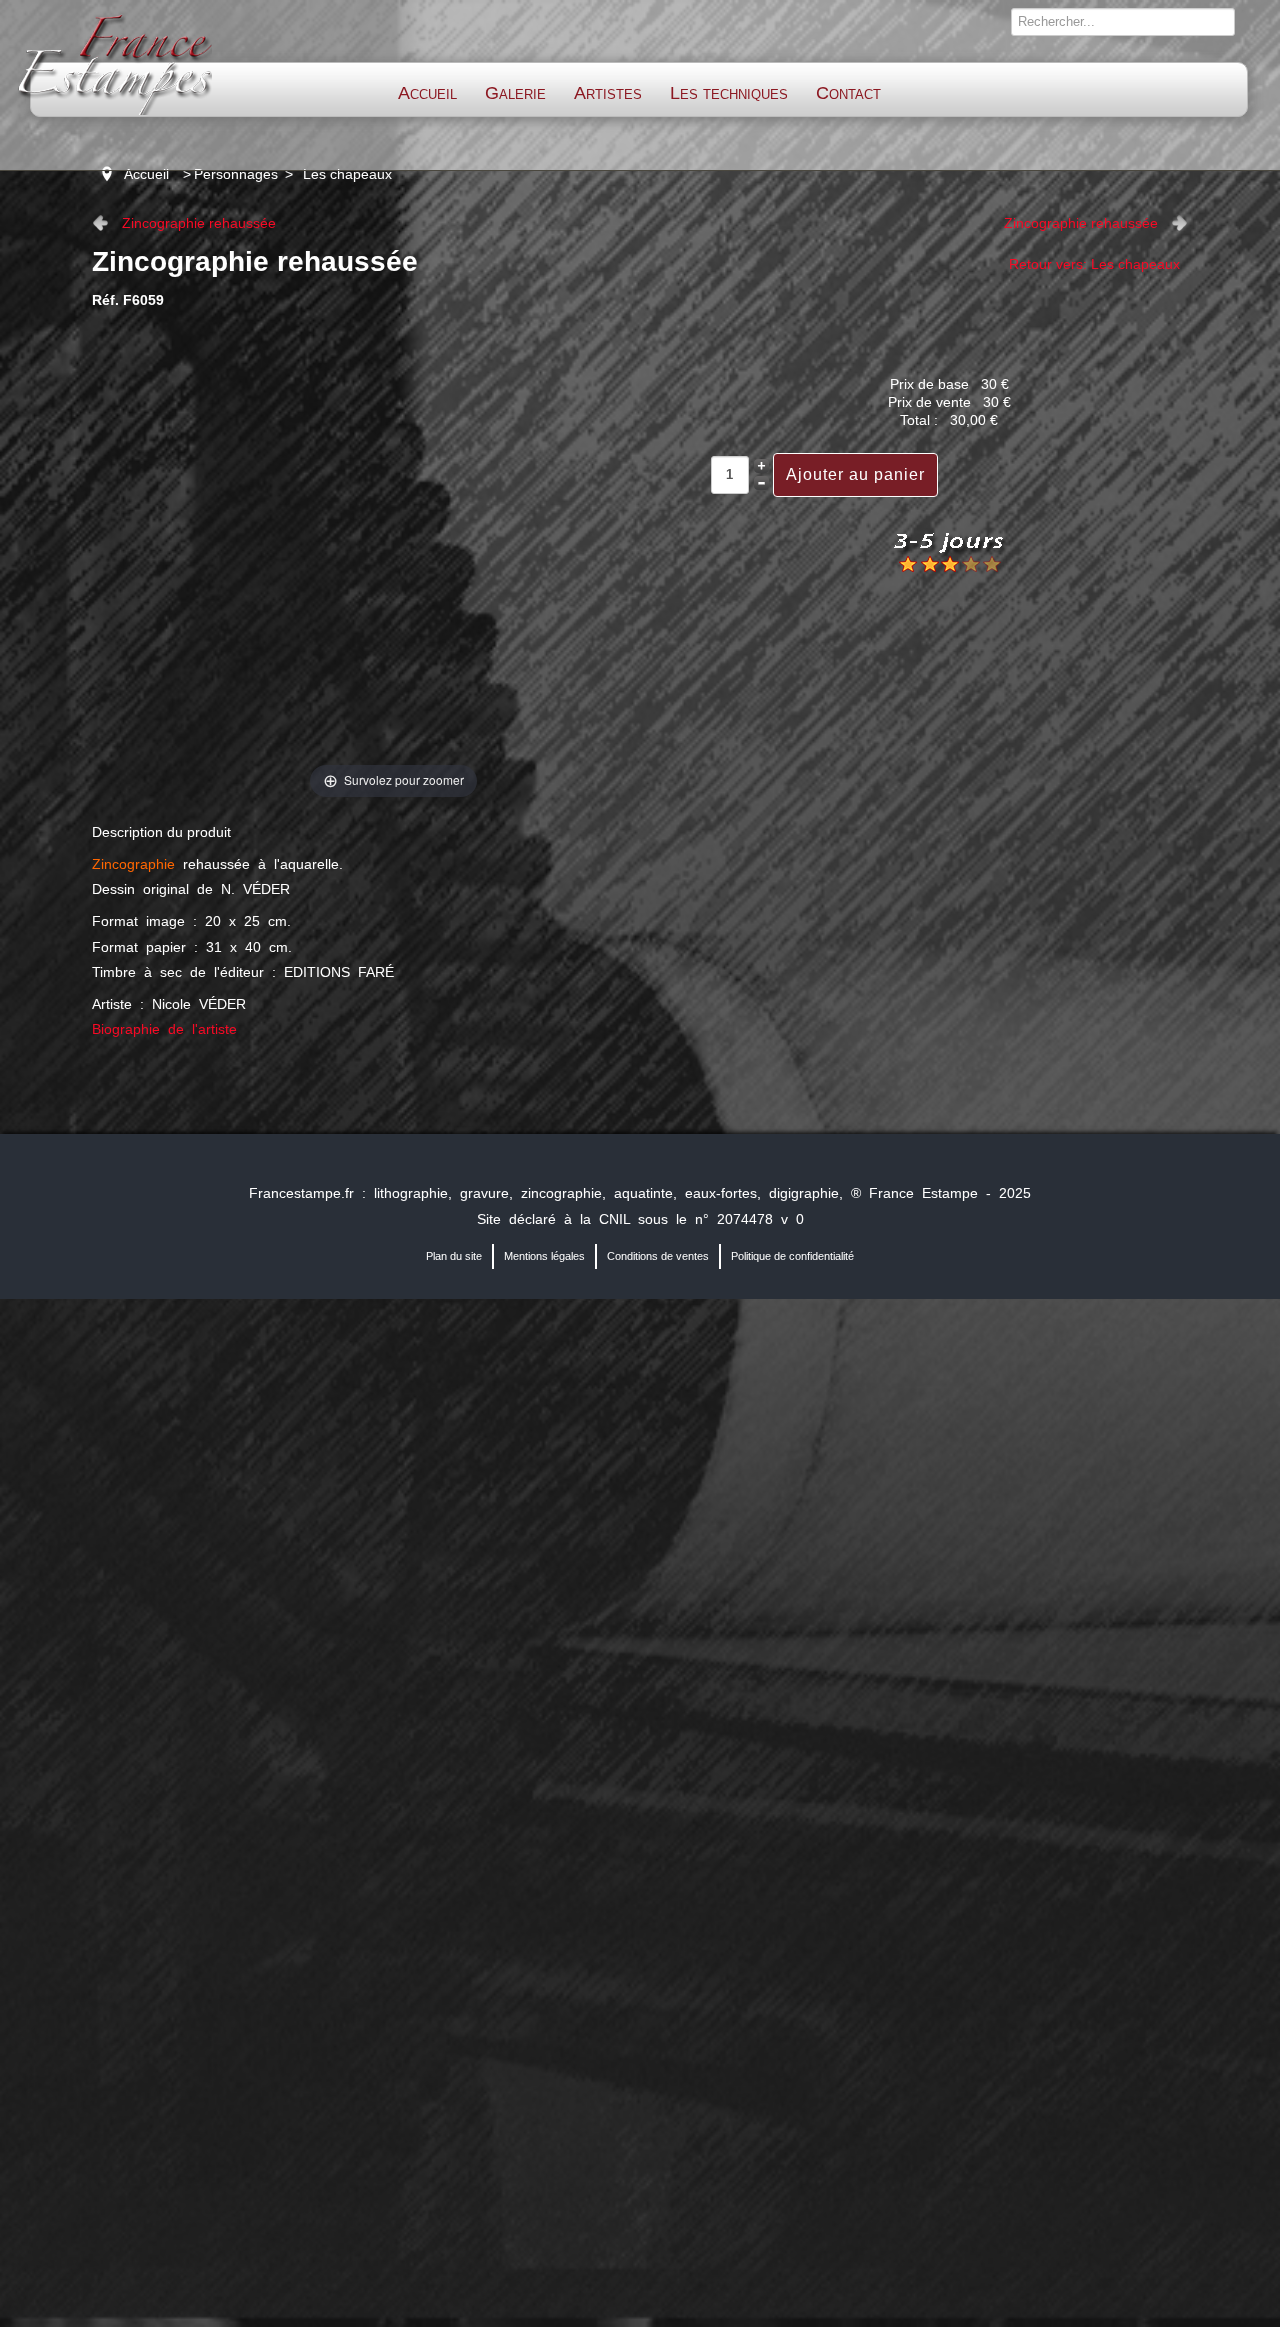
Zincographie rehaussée (199, 223)
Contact (848, 93)
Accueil (427, 93)
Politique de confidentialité (792, 1256)
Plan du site (454, 1256)
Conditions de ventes (658, 1256)
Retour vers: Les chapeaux (1094, 264)
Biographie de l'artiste (164, 1029)
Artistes (608, 93)
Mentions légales (544, 1256)
